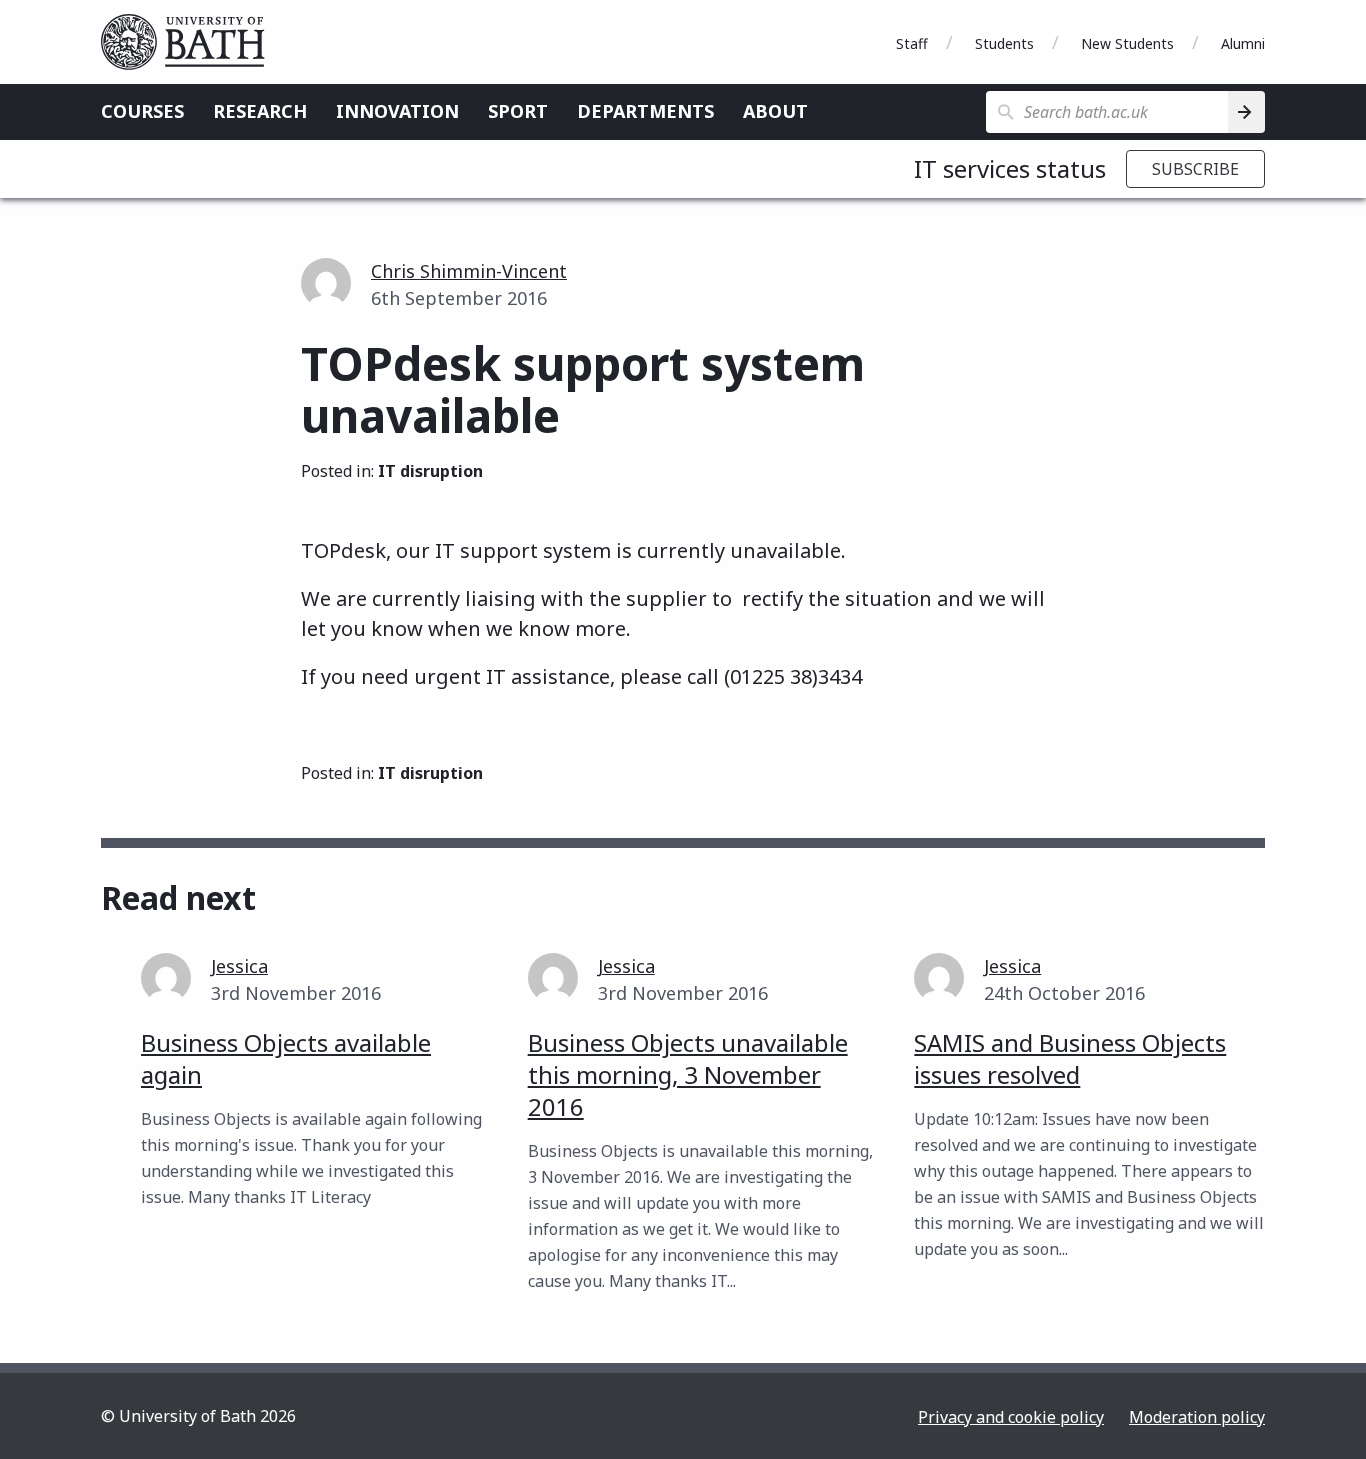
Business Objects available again (286, 1058)
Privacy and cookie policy (1011, 1417)
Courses (142, 111)
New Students (1127, 43)
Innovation (397, 111)
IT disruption (430, 471)
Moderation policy (1197, 1417)
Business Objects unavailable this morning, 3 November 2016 (688, 1074)
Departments (645, 111)
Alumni (1243, 43)
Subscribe (1195, 169)
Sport (518, 111)
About (775, 111)
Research (260, 111)
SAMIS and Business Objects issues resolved (1070, 1058)
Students (1004, 43)
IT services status (1010, 168)
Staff (912, 43)
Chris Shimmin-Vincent (469, 271)
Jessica (239, 966)
